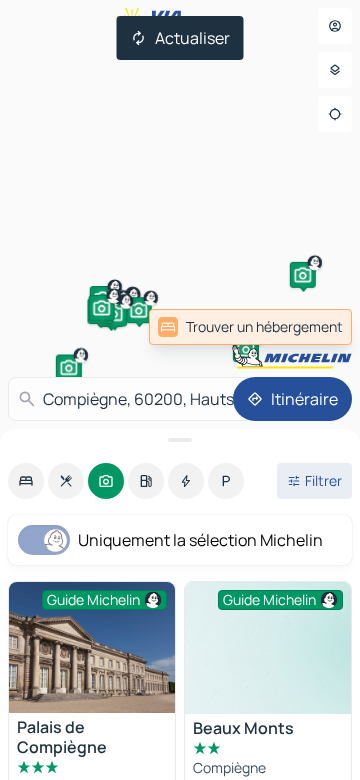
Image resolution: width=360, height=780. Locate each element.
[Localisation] (335, 114)
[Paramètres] (335, 70)
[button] (246, 349)
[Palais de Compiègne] (92, 647)
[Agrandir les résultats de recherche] (180, 440)
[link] (250, 327)
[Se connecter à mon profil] (335, 26)
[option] (26, 481)
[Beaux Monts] (268, 648)
